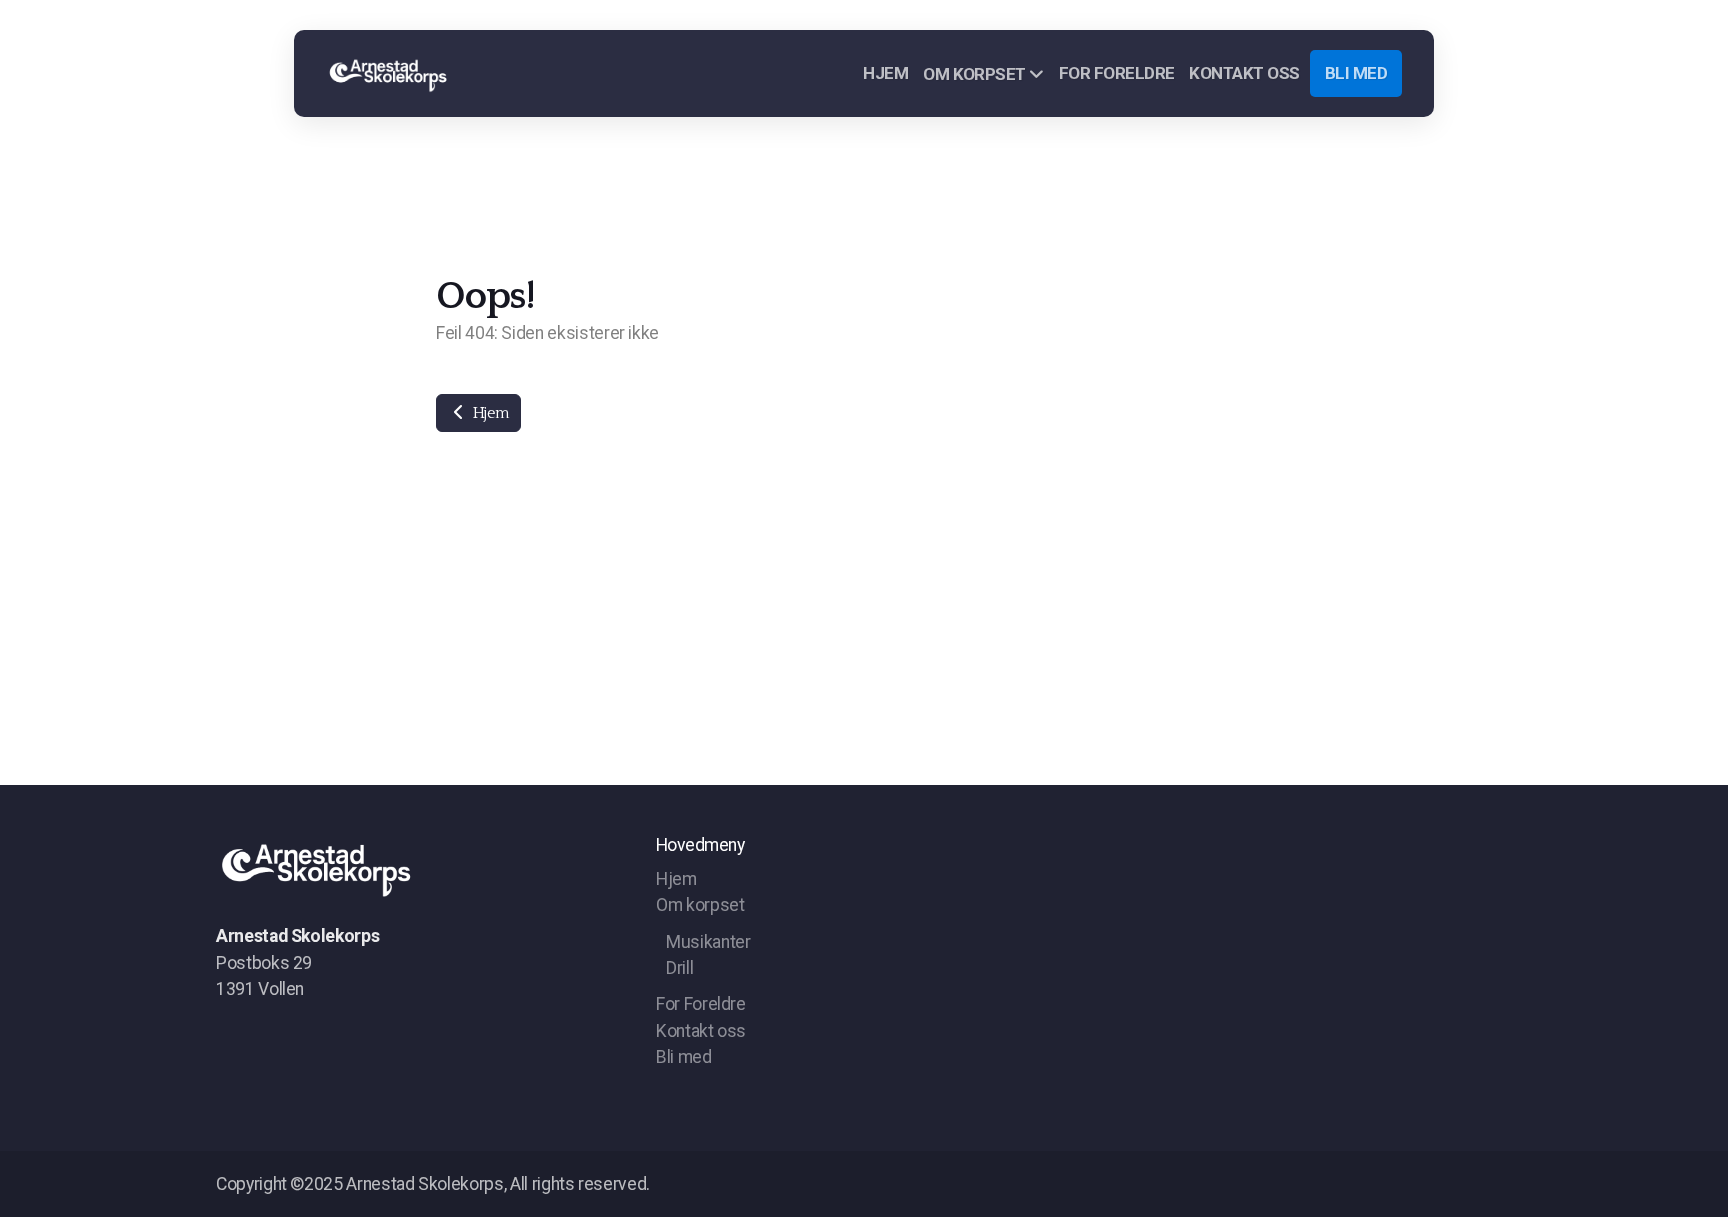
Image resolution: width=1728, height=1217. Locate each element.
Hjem (488, 413)
